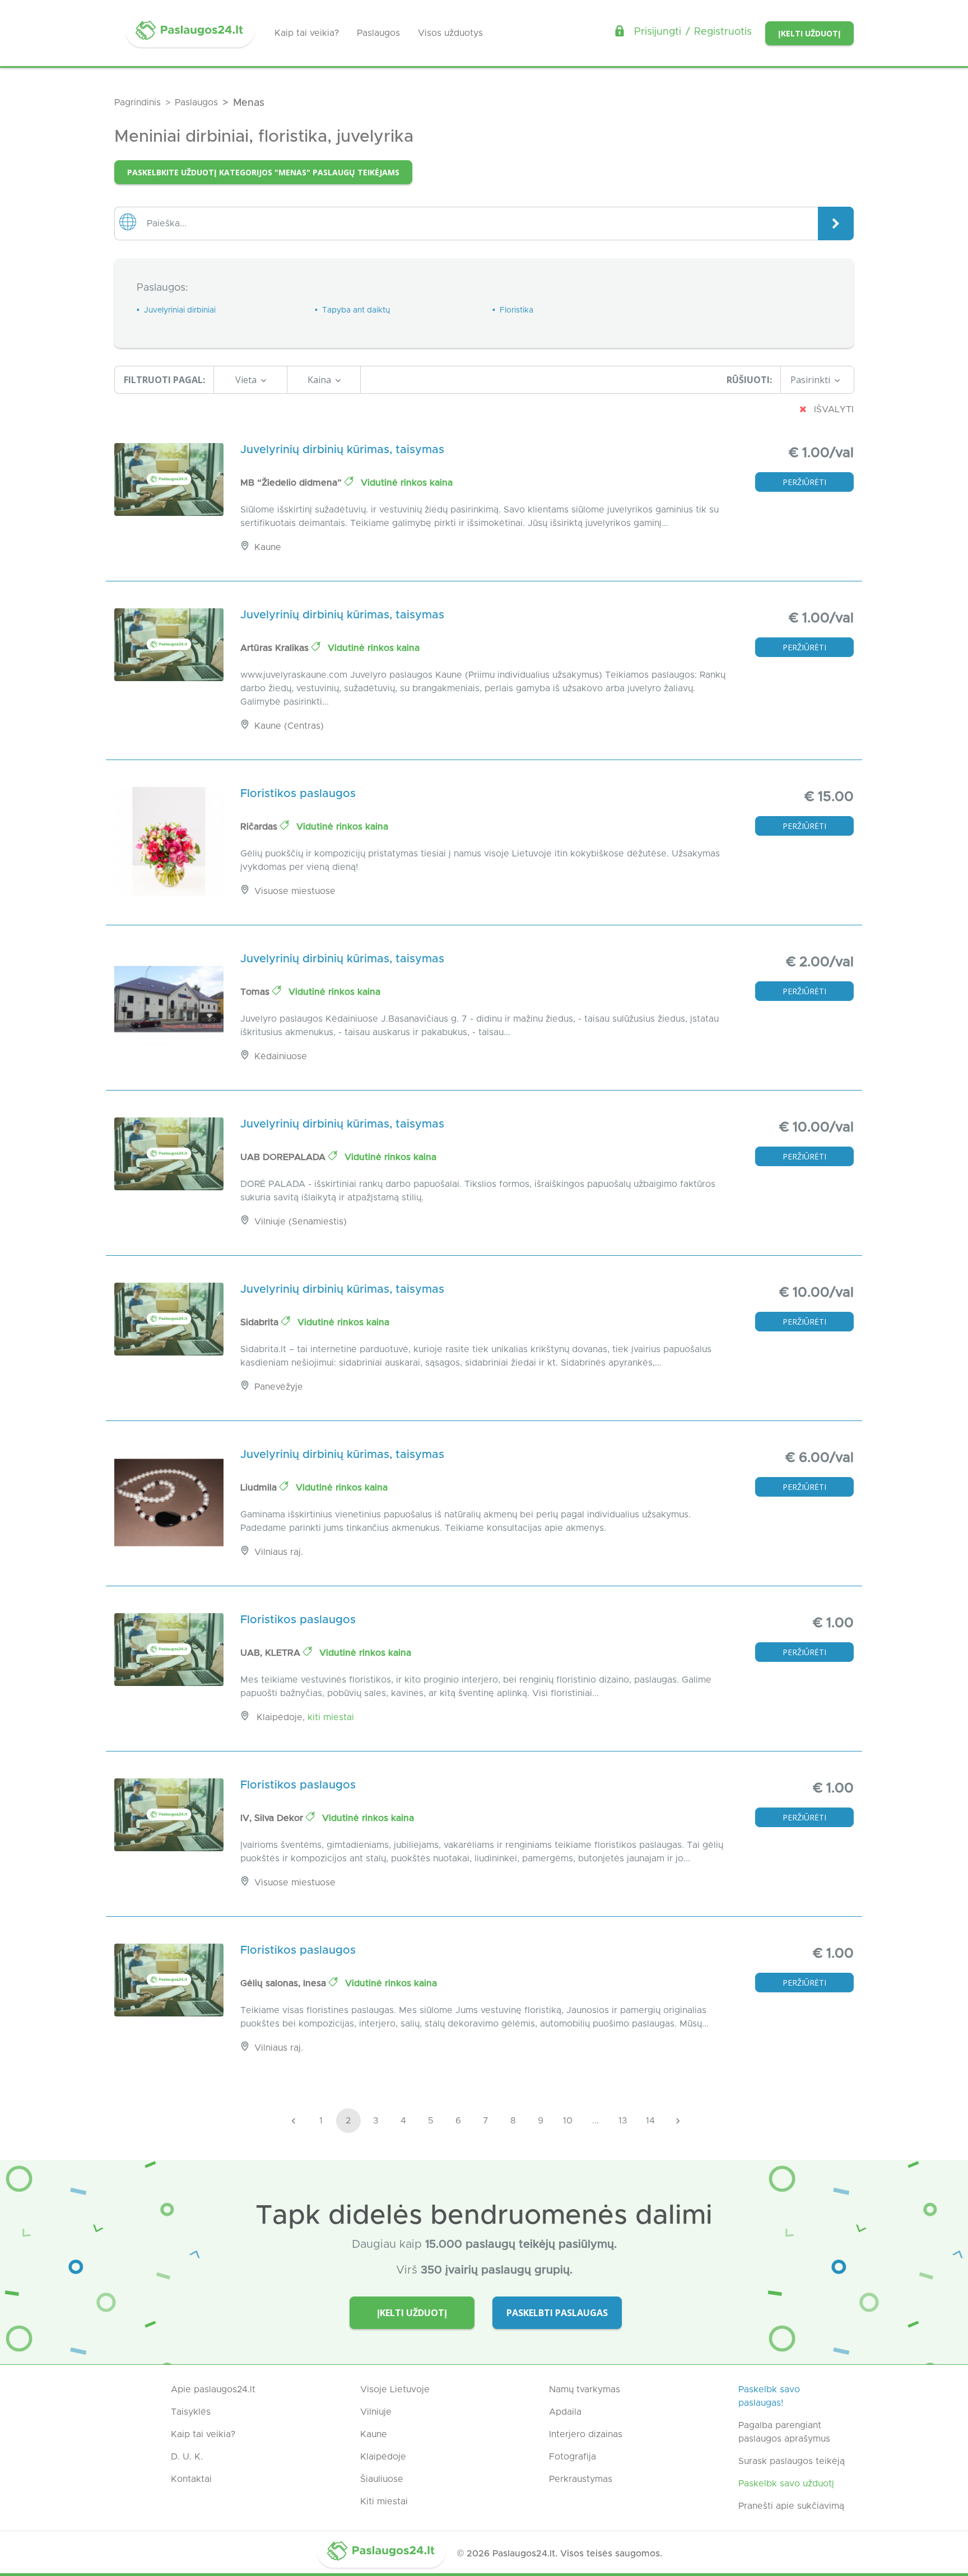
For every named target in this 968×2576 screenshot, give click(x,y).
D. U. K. (187, 2457)
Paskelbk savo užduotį (786, 2484)
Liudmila (260, 1488)
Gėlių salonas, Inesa (285, 1983)
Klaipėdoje (383, 2457)
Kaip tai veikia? (307, 33)
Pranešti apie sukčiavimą (791, 2506)
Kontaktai (191, 2479)
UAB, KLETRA (272, 1653)
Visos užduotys (450, 33)
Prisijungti (658, 32)
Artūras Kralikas (276, 648)
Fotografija (573, 2457)
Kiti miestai (331, 1717)
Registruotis (723, 32)
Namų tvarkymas (585, 2389)
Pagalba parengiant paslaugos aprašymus (784, 2432)
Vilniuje (376, 2412)
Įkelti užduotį (809, 33)
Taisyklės (191, 2412)
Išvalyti (832, 409)
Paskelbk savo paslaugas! (769, 2396)
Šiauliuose (382, 2479)
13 (623, 2121)
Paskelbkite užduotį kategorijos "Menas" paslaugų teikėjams (263, 172)
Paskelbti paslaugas (557, 2313)
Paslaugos (378, 33)
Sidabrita (261, 1322)
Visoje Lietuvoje (395, 2389)
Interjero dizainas (586, 2434)
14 (650, 2121)
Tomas (256, 992)
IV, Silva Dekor (273, 1818)
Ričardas (260, 827)
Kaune (374, 2434)
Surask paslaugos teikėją (792, 2461)
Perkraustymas (581, 2479)
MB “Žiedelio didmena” (292, 483)
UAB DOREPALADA (284, 1157)
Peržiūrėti (804, 482)
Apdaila (565, 2412)
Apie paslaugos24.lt (213, 2389)
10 (568, 2121)
